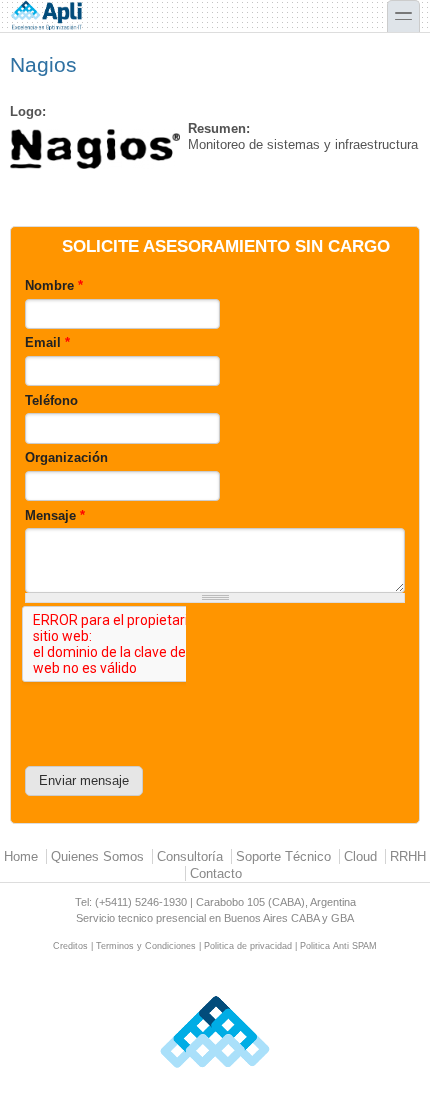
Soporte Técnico (283, 856)
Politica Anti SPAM (338, 946)
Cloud (360, 856)
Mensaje (55, 515)
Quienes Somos (97, 856)
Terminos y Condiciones (146, 946)
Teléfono (51, 400)
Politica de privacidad (248, 946)
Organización (66, 457)
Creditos (70, 946)
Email (47, 342)
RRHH (408, 856)
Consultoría (190, 856)
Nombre (54, 285)
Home (21, 856)
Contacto (216, 873)
